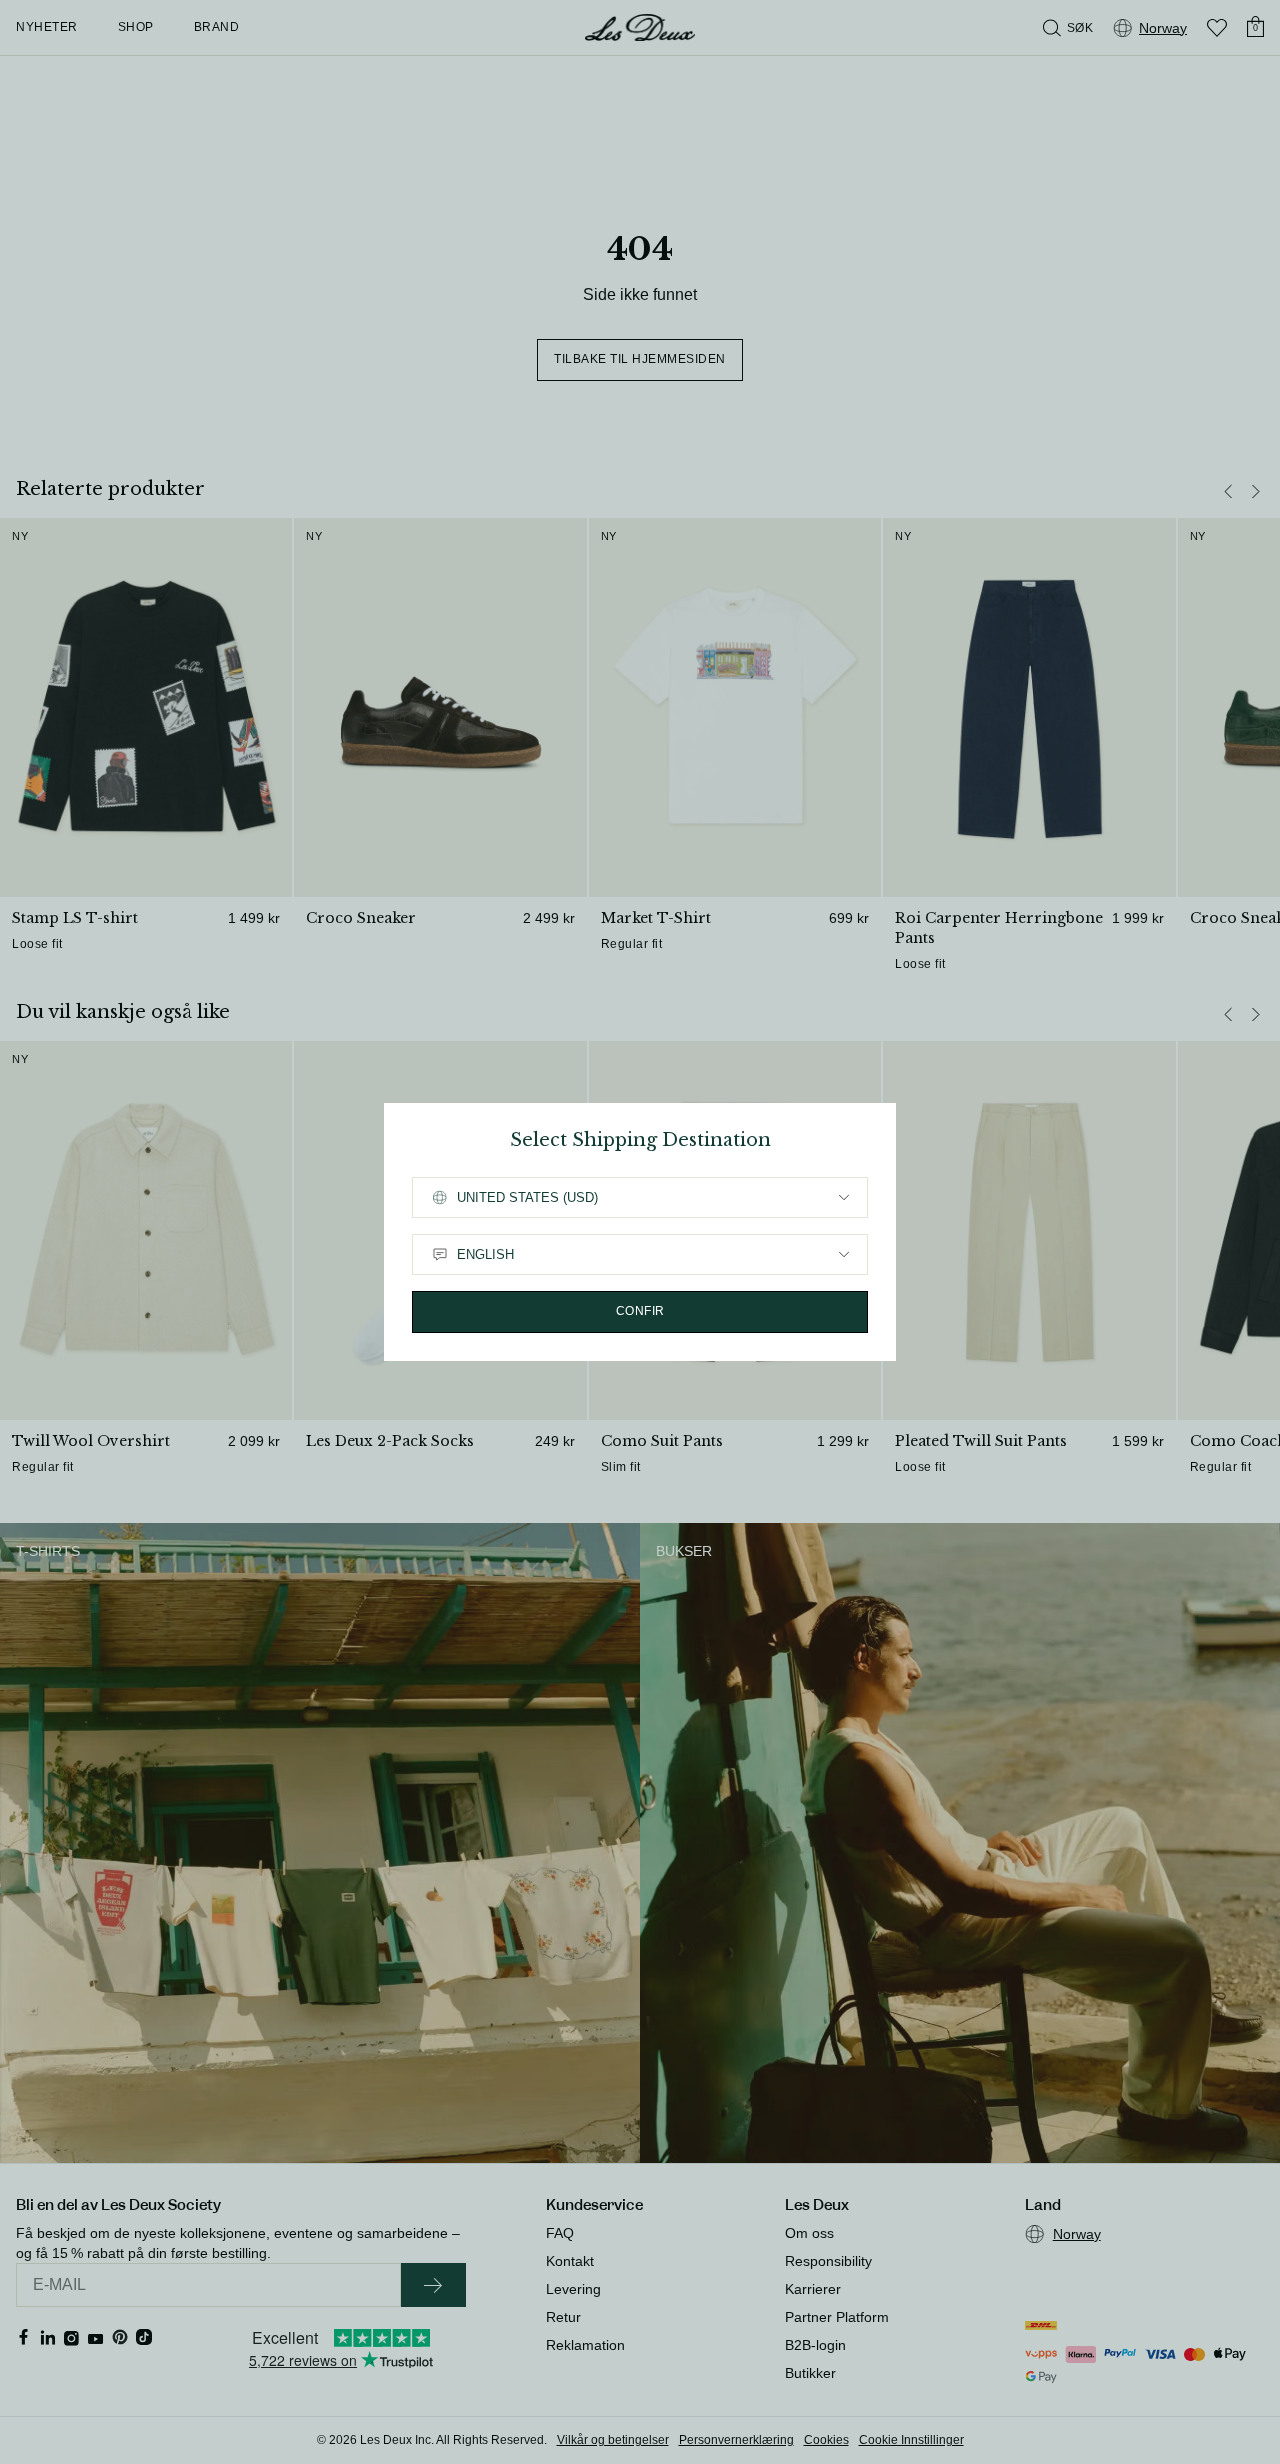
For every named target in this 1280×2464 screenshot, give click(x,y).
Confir (640, 1311)
